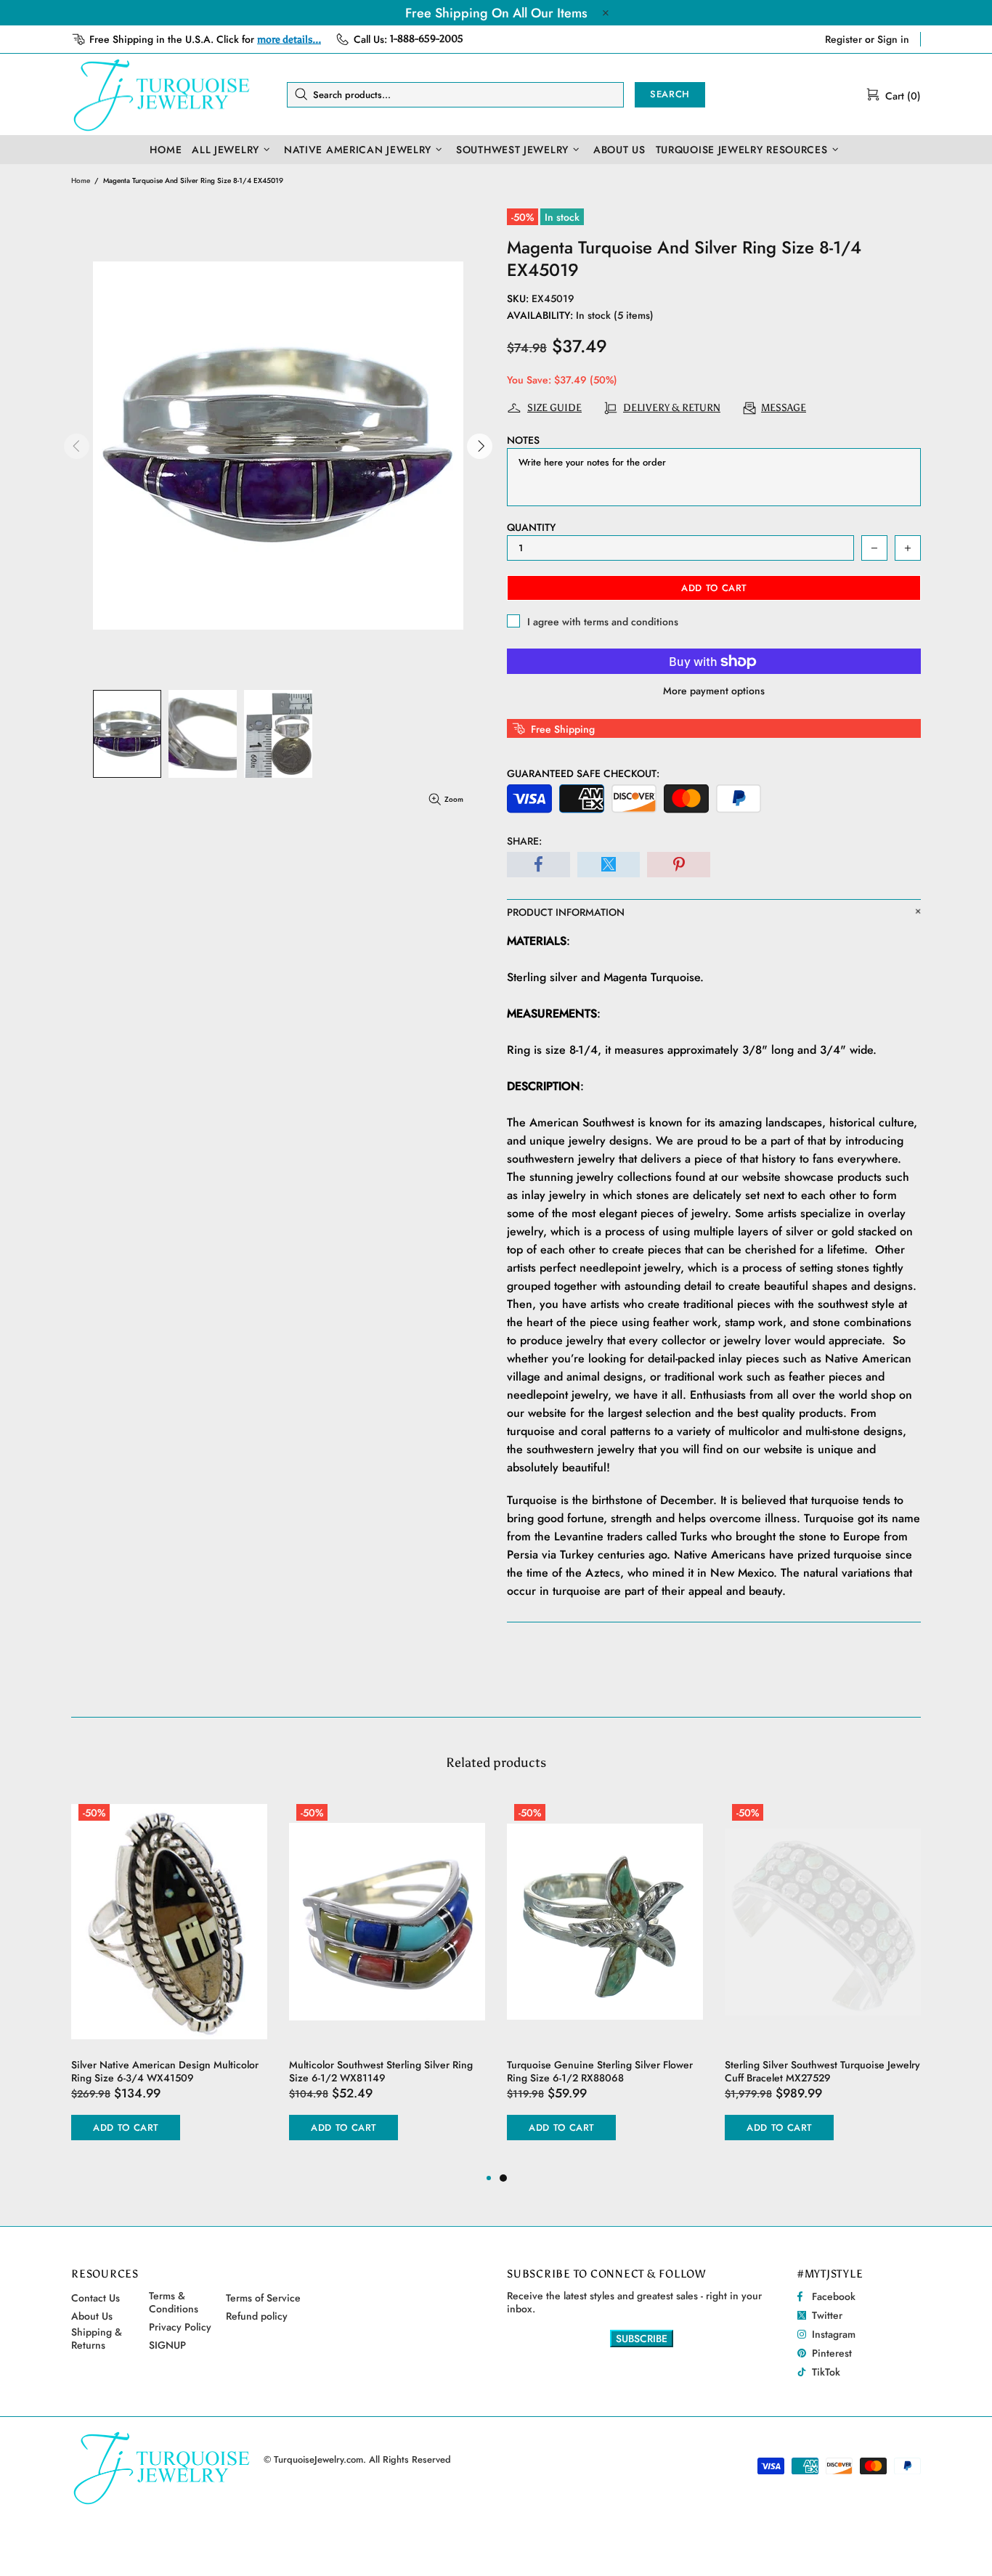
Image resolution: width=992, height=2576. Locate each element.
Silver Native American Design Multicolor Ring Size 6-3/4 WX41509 (165, 2071)
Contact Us (95, 2298)
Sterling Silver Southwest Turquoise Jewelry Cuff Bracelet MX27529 (822, 2071)
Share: (524, 841)
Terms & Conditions (174, 2302)
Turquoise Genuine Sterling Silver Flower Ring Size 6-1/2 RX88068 (600, 2071)
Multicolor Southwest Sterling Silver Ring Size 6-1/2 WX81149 (381, 2071)
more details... (289, 40)
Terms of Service (263, 2298)
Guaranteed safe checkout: (583, 773)
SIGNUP (167, 2345)
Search (670, 94)
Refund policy (257, 2316)
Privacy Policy (180, 2327)
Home (81, 180)
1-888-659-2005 (427, 39)
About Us (92, 2316)
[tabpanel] (605, 1983)
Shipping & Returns (97, 2339)
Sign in (893, 39)
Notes (523, 440)
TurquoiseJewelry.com (162, 94)
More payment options (714, 691)
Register (843, 39)
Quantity (531, 527)
